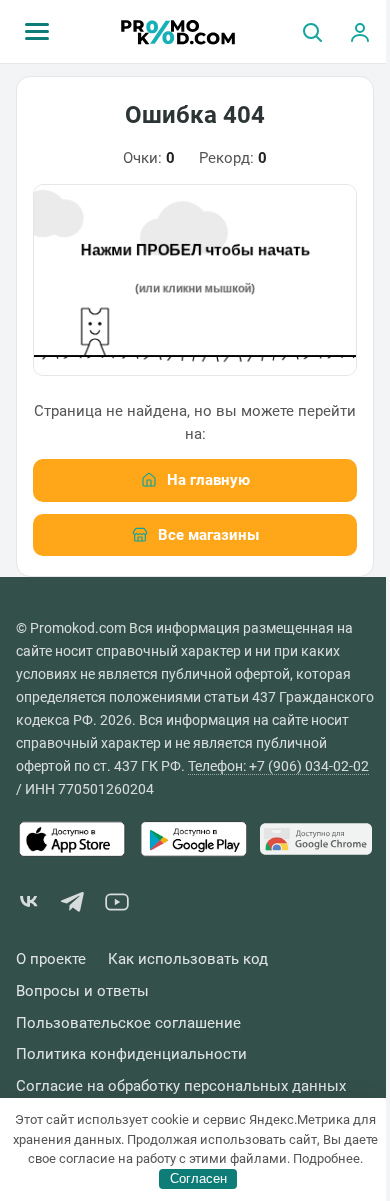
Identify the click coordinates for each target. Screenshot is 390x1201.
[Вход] (360, 32)
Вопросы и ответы (82, 991)
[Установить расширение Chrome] (316, 839)
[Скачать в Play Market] (194, 839)
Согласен (198, 1178)
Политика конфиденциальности (131, 1054)
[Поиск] (312, 32)
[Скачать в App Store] (72, 839)
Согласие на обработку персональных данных (181, 1086)
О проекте (51, 959)
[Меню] (37, 32)
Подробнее (326, 1158)
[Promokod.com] (178, 32)
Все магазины (208, 535)
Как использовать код (188, 959)
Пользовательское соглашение (128, 1023)
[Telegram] (73, 905)
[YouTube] (117, 905)
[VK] (29, 905)
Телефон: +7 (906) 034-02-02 (278, 766)
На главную (208, 480)
